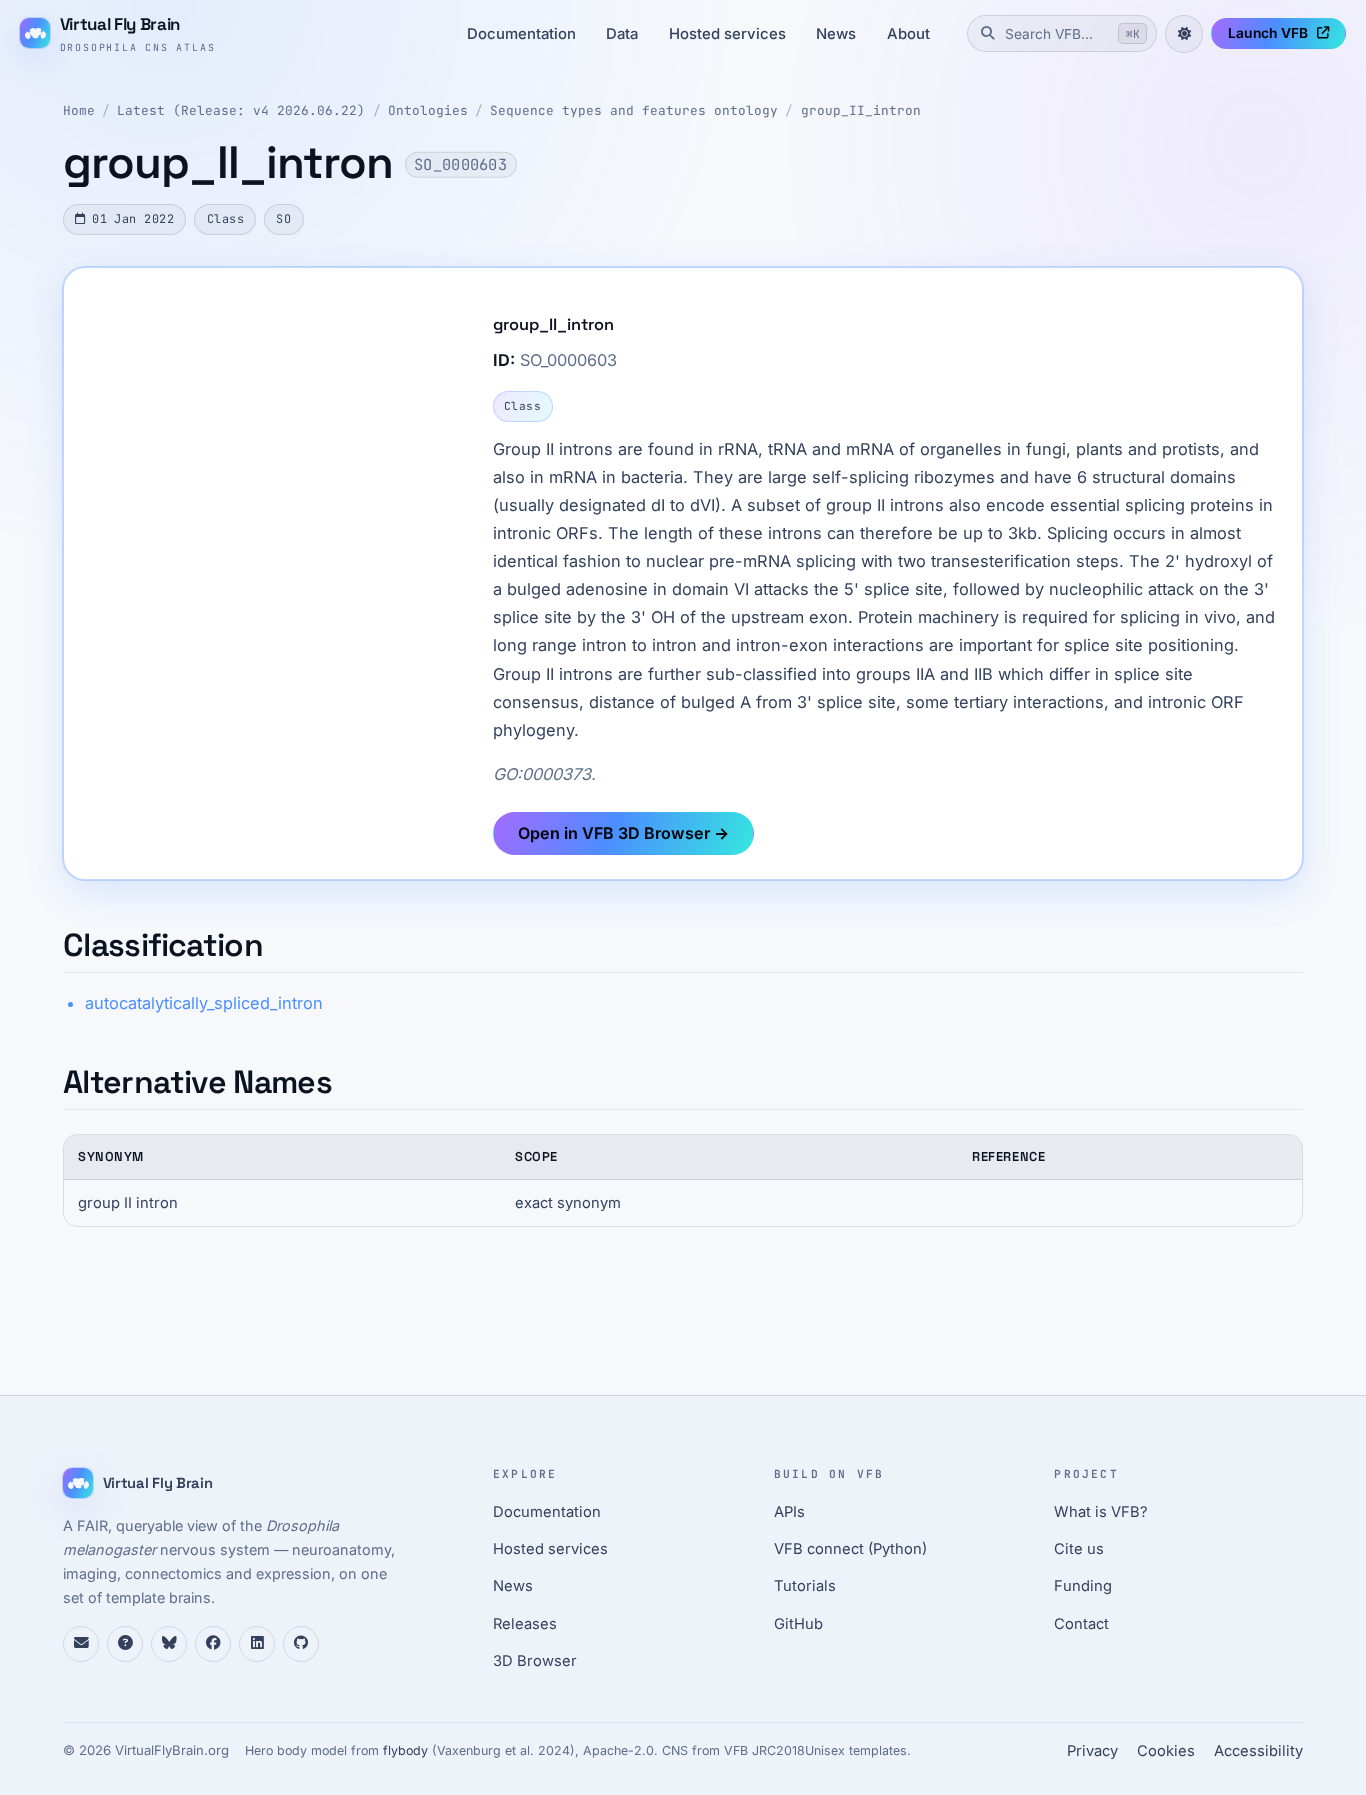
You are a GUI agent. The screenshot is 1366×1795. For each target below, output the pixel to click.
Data (622, 34)
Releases (525, 1624)
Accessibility (1258, 1751)
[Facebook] (213, 1644)
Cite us (1079, 1549)
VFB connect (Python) (850, 1549)
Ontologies (428, 110)
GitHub (798, 1624)
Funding (1083, 1586)
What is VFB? (1101, 1512)
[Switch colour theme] (1184, 34)
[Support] (81, 1644)
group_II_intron (861, 110)
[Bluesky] (169, 1644)
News (836, 34)
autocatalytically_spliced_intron (204, 1003)
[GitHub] (301, 1644)
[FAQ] (125, 1644)
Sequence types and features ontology (634, 110)
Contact (1081, 1624)
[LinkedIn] (257, 1644)
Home (79, 110)
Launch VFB (1268, 33)
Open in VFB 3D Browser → (623, 833)
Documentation (521, 34)
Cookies (1166, 1751)
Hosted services (727, 34)
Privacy (1092, 1751)
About (908, 34)
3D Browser (535, 1661)
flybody (405, 1750)
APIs (789, 1512)
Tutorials (805, 1586)
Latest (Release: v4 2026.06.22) (241, 110)
